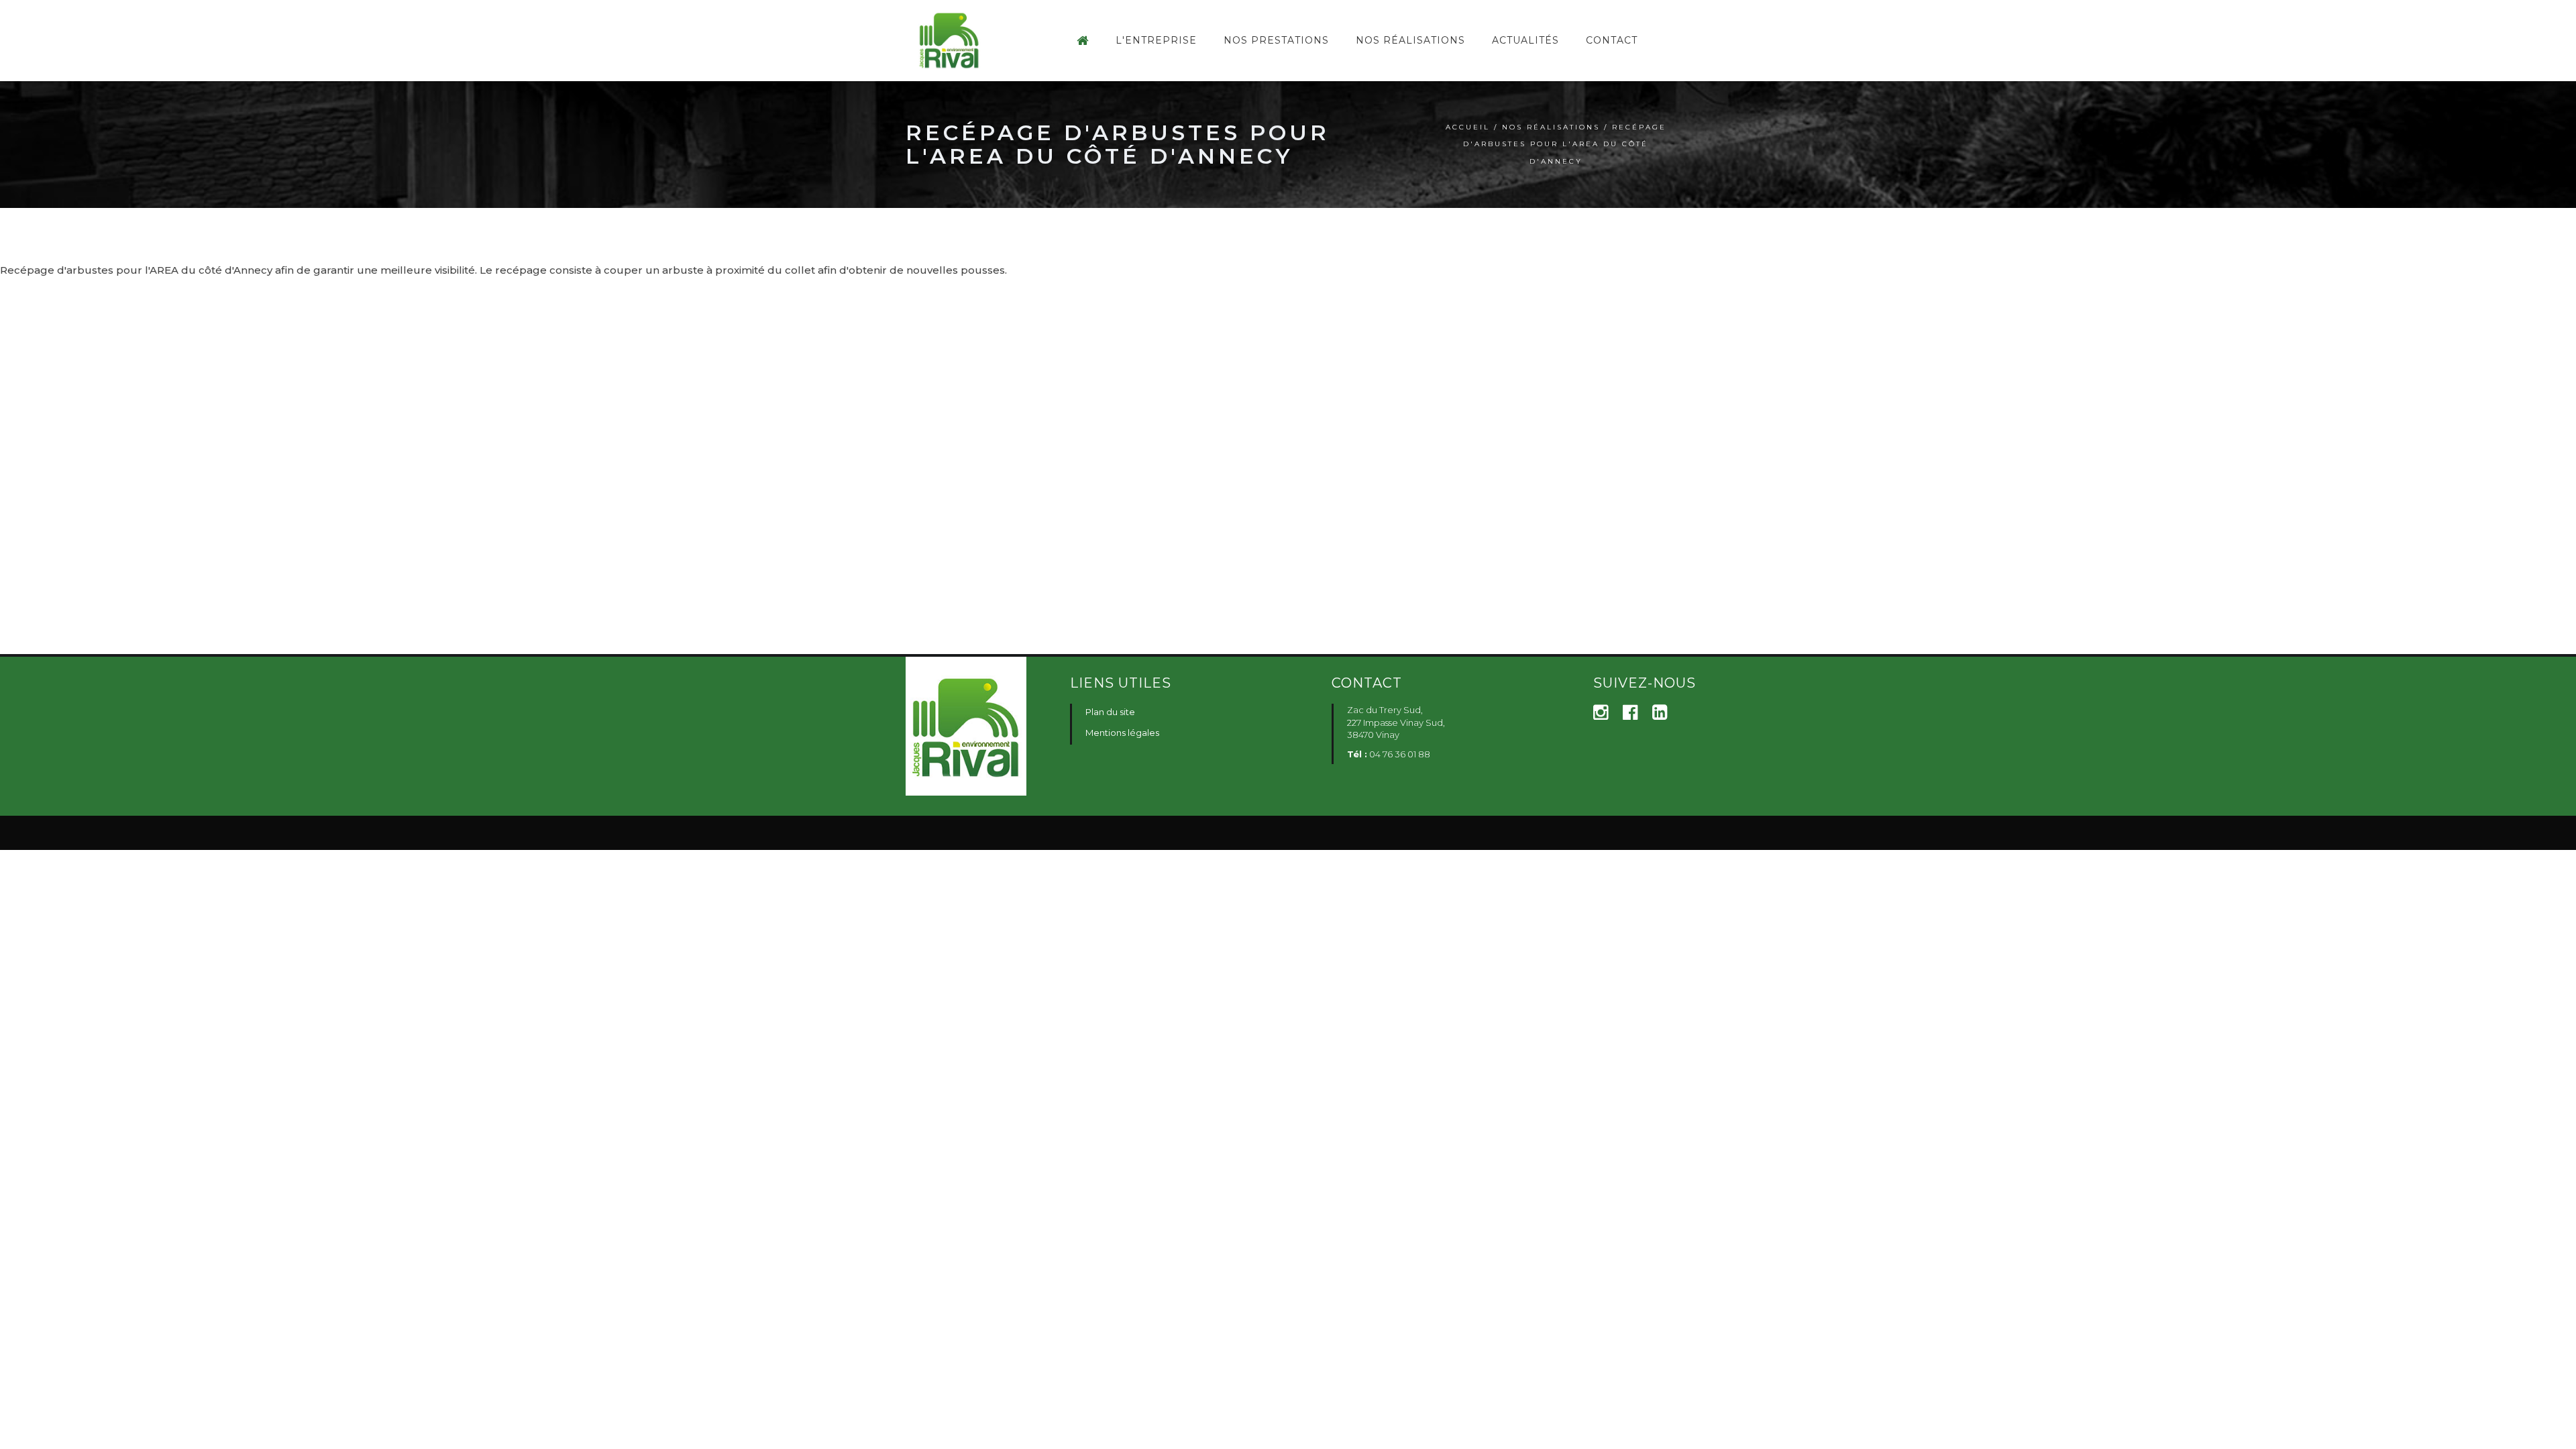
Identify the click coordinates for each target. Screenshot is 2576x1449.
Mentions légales (1122, 733)
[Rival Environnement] (1083, 41)
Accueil (1468, 127)
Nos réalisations (1551, 127)
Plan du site (1110, 712)
